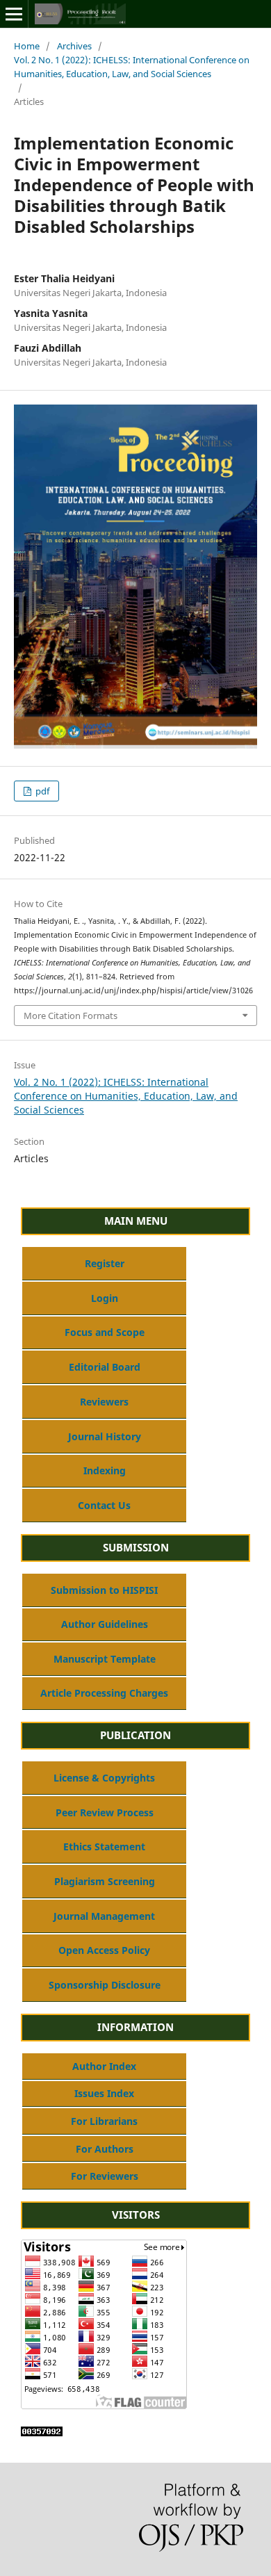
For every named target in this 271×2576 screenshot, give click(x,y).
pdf (41, 791)
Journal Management (104, 1916)
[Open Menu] (14, 14)
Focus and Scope (105, 1332)
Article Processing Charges (104, 1693)
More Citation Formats (71, 1016)
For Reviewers (105, 2176)
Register (105, 1263)
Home (27, 46)
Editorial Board (105, 1367)
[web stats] (42, 2432)
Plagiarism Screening (105, 1881)
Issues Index (104, 2093)
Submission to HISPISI (104, 1590)
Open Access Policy (104, 1950)
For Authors (105, 2149)
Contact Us (104, 1505)
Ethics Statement (104, 1847)
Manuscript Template (105, 1659)
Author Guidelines (105, 1624)
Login (105, 1298)
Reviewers (104, 1402)
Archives (74, 46)
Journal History (105, 1436)
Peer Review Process (105, 1812)
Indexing (105, 1470)
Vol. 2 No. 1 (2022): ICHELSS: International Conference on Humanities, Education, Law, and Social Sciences (132, 67)
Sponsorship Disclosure (105, 1985)
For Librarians (104, 2121)
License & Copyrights (104, 1778)
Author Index (104, 2066)
